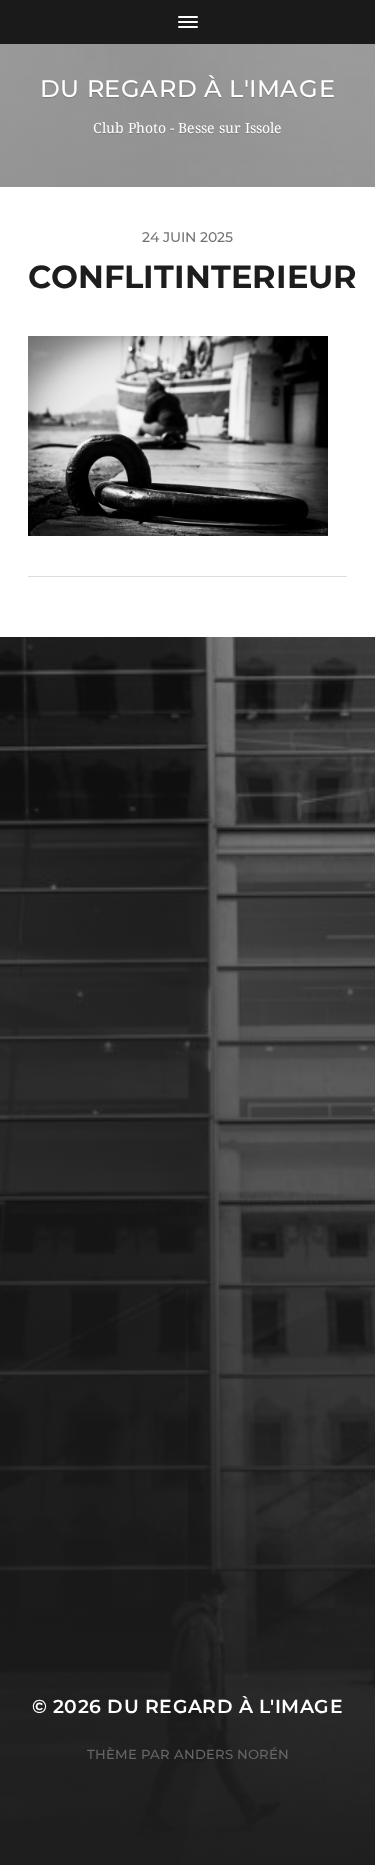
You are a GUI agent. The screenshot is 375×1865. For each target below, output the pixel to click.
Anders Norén (231, 1754)
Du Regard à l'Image (187, 88)
